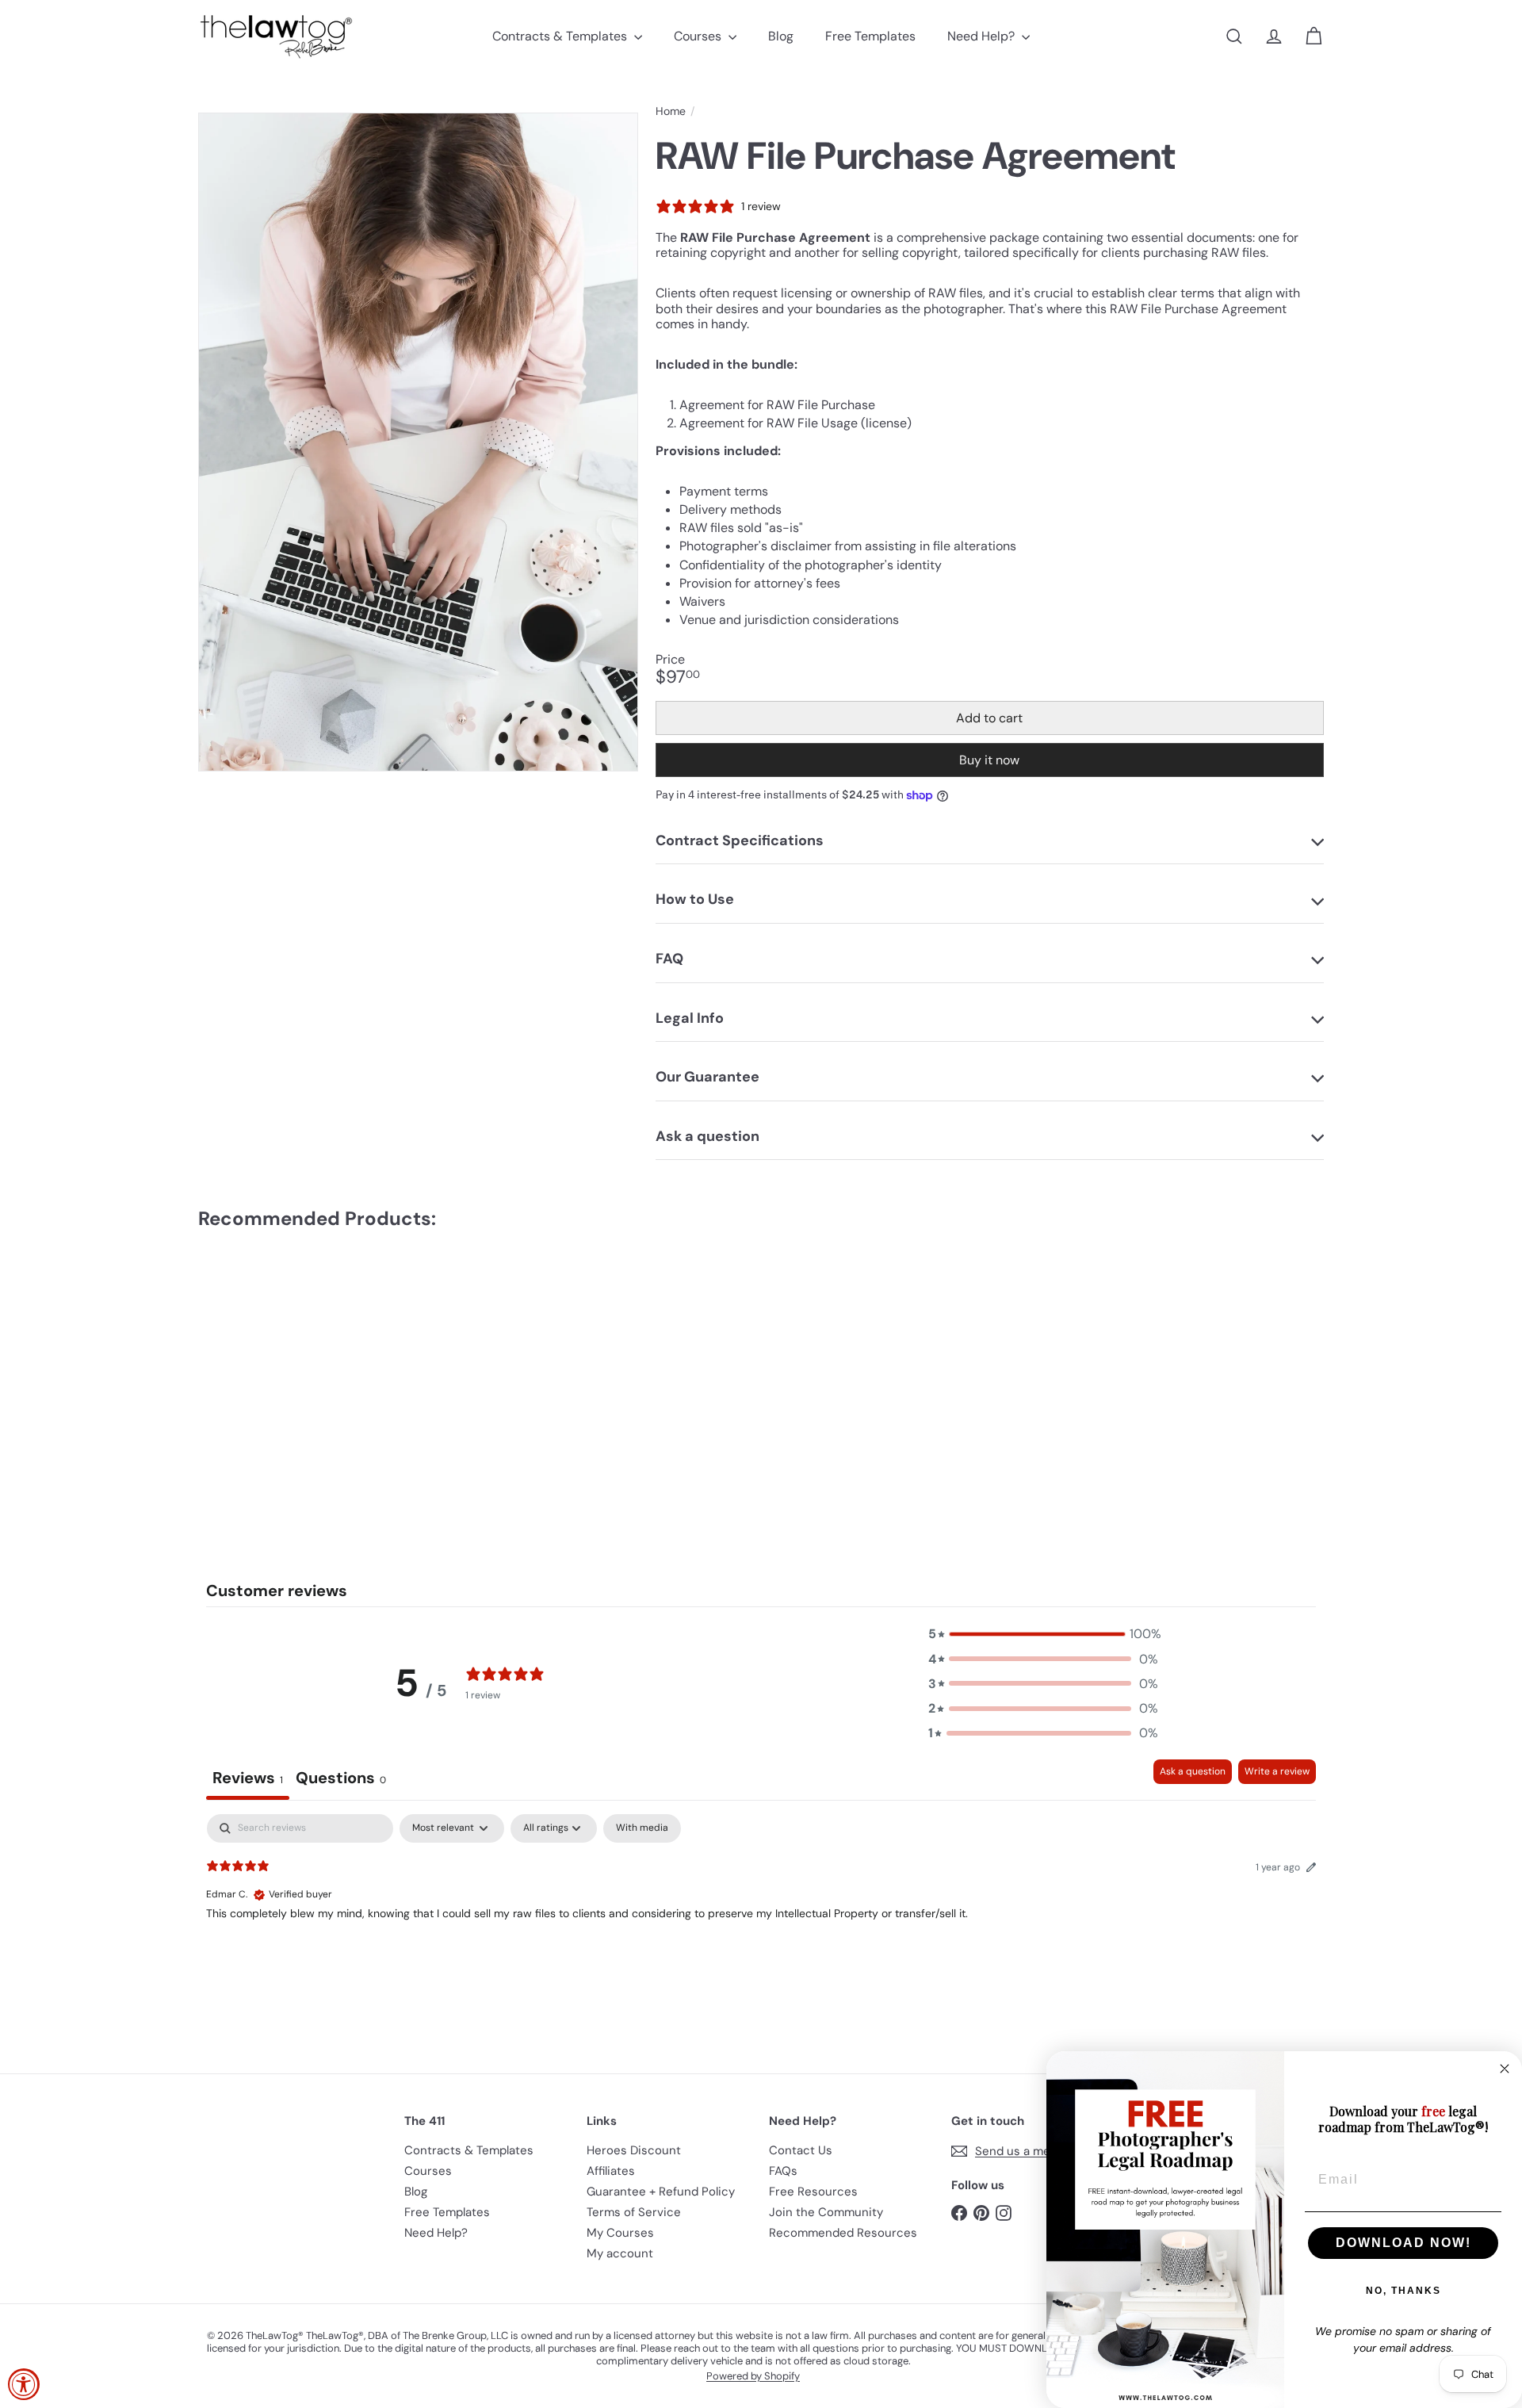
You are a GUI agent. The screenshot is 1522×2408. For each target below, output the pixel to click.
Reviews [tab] (248, 1778)
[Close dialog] (1505, 2069)
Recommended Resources (843, 2233)
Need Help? (983, 36)
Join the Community (826, 2212)
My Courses (620, 2233)
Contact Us (801, 2150)
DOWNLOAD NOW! (1403, 2243)
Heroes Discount (634, 2150)
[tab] (341, 1780)
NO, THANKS (1403, 2291)
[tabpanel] (761, 1916)
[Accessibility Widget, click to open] (24, 2384)
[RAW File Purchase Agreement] (285, 1366)
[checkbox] (642, 1828)
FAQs (783, 2171)
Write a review (1277, 1771)
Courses (699, 36)
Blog (781, 36)
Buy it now (989, 760)
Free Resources (813, 2192)
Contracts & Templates (561, 36)
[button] (1043, 1634)
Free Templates (870, 36)
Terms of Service (634, 2212)
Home (671, 111)
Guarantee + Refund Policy (661, 2192)
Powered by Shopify (753, 2376)
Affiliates (611, 2171)
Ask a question (1193, 1771)
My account (620, 2253)
